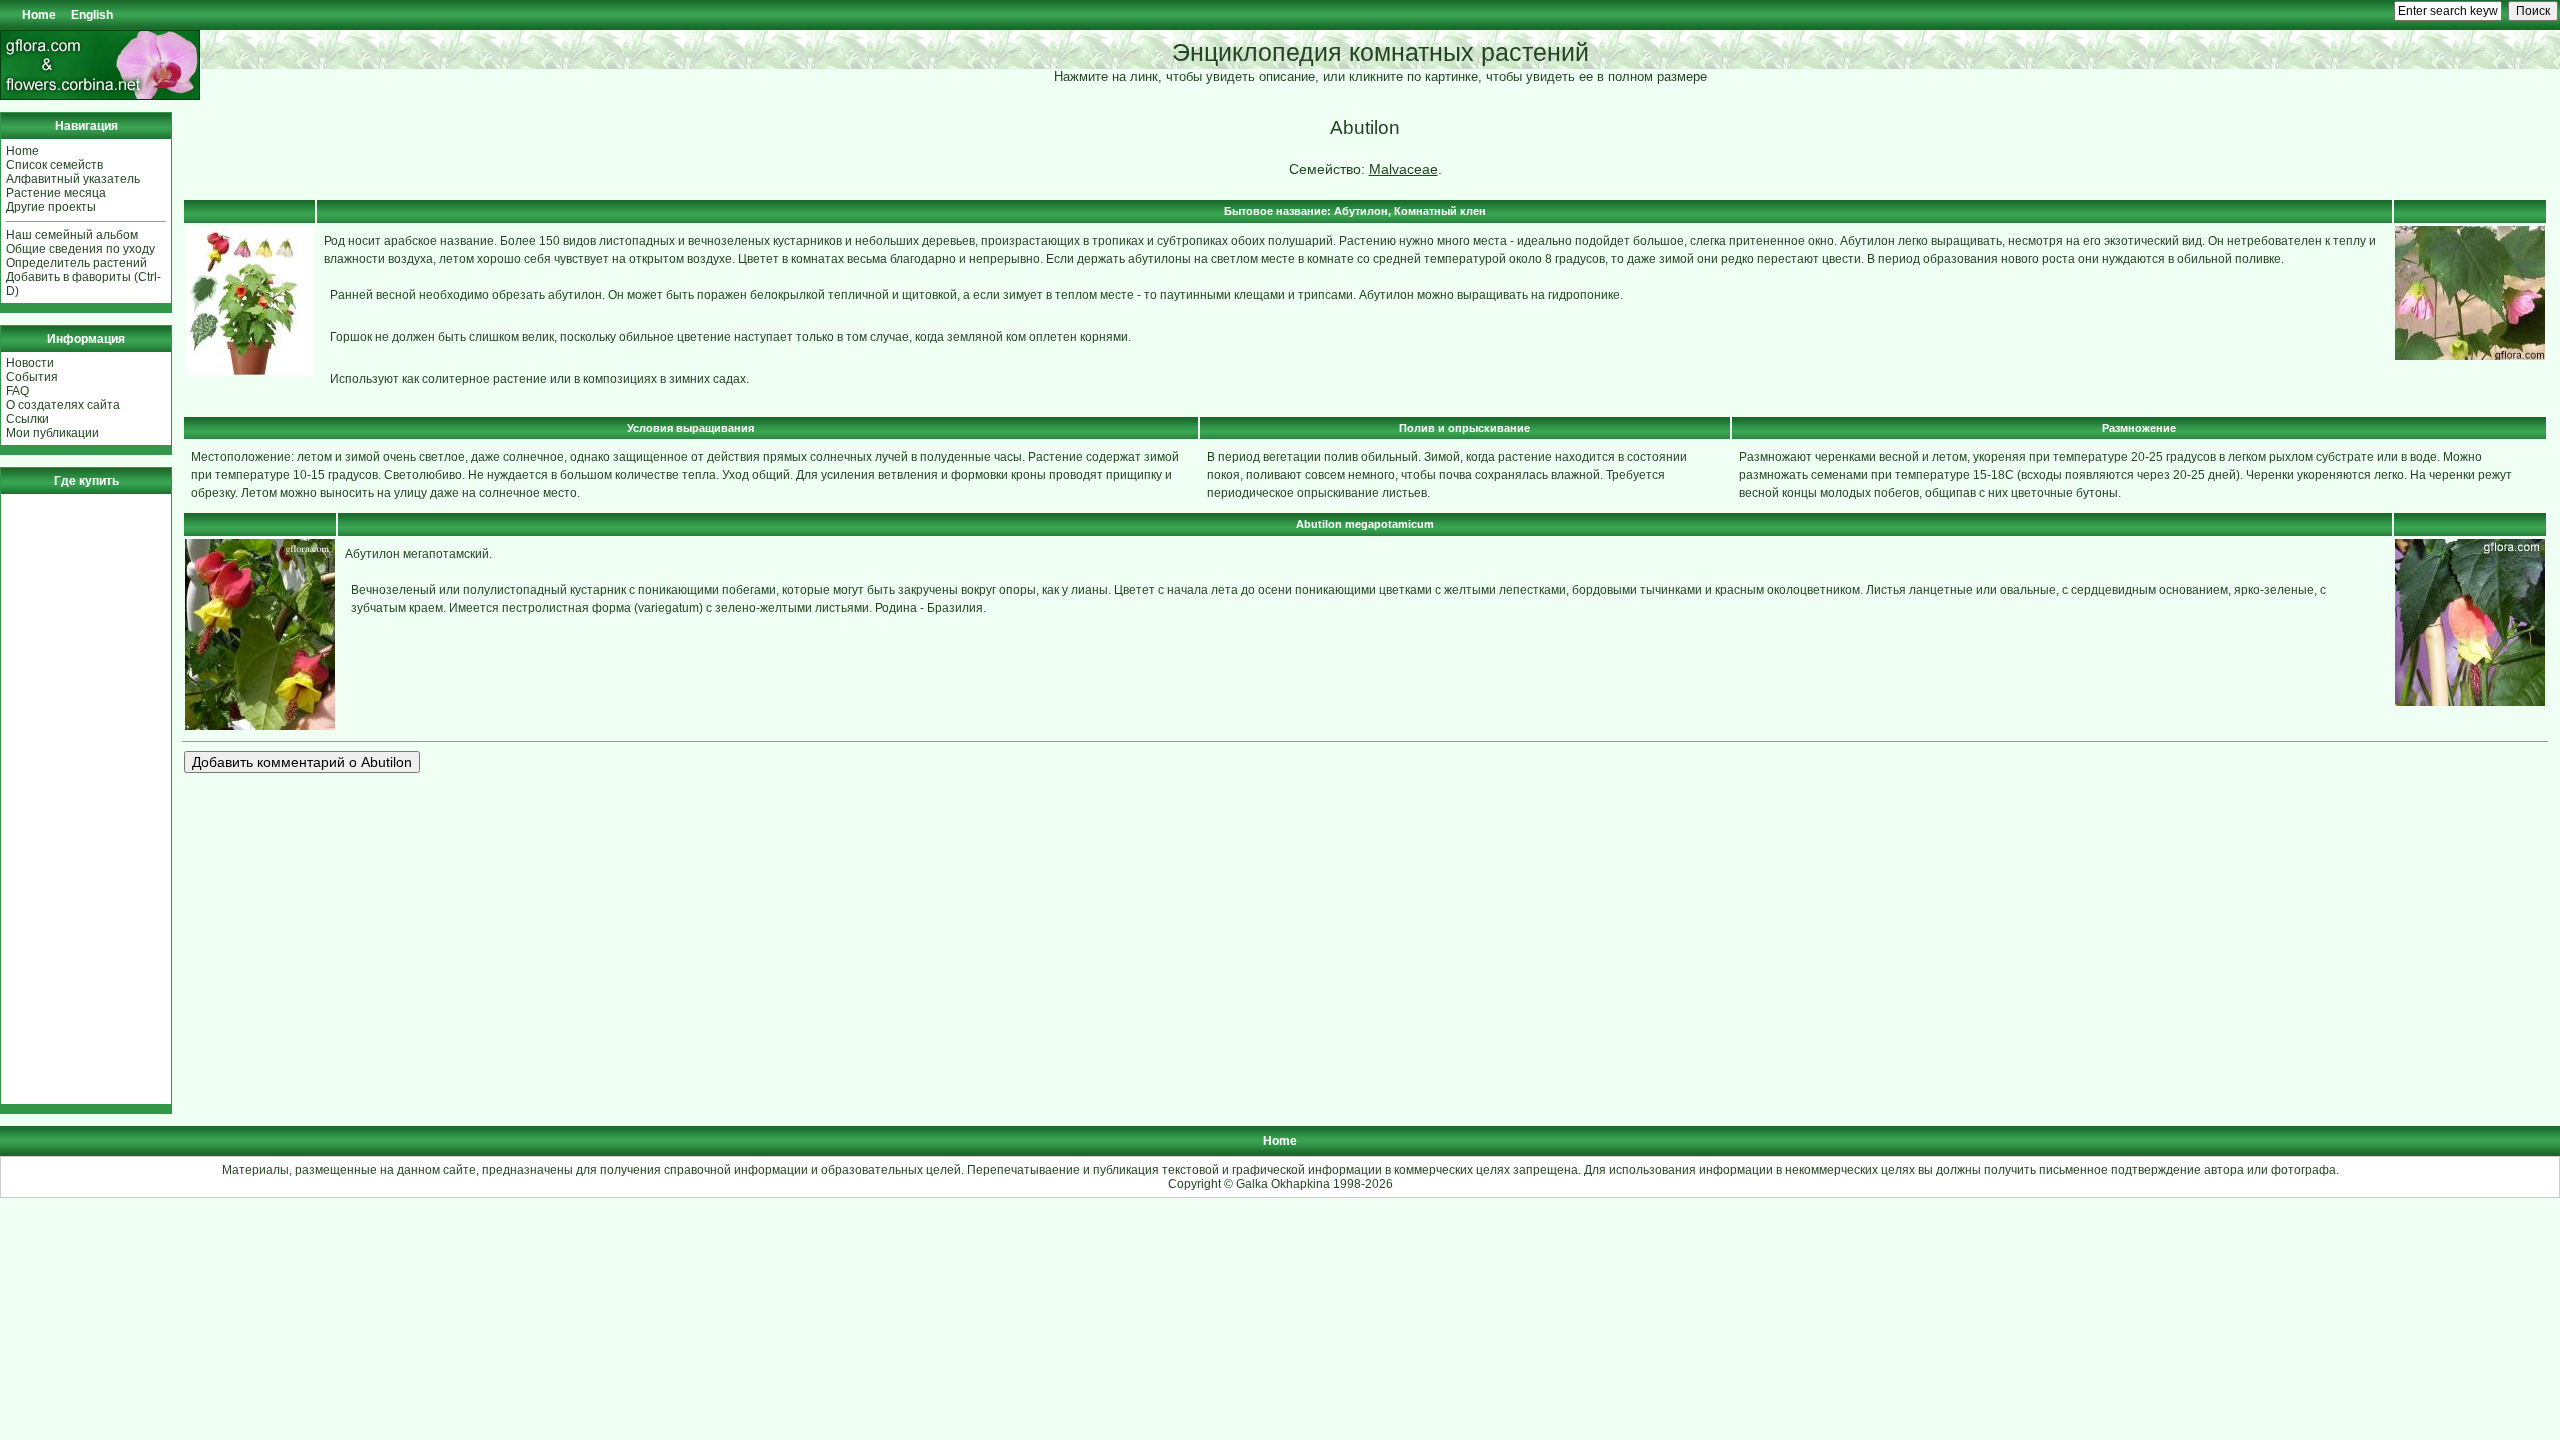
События (32, 377)
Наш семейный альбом (72, 235)
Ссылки (27, 419)
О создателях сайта (63, 405)
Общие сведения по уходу (80, 249)
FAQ (17, 391)
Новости (30, 363)
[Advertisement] (66, 799)
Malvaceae (1403, 169)
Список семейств (54, 165)
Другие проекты (51, 207)
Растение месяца (56, 193)
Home (39, 15)
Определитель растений (76, 263)
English (92, 15)
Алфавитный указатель (73, 179)
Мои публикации (52, 433)
